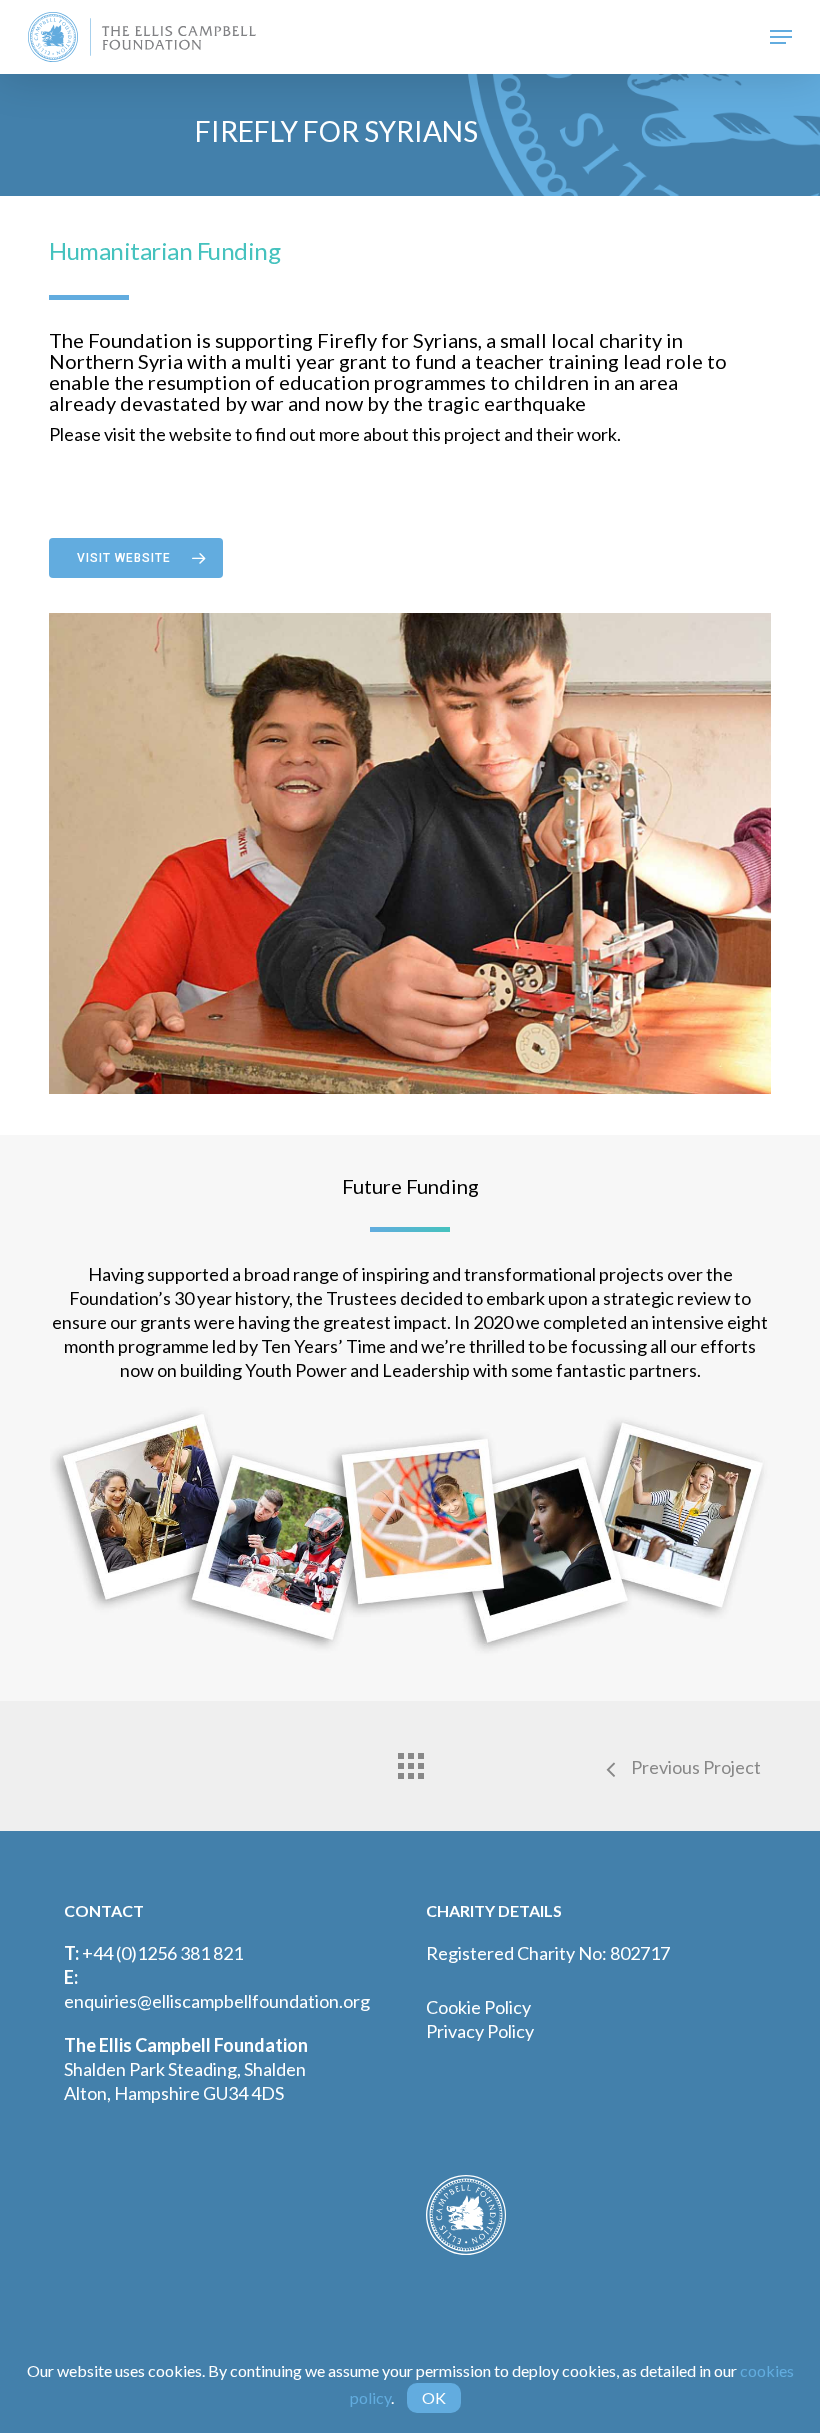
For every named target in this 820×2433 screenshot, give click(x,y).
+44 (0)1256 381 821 (162, 1953)
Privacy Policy (480, 2031)
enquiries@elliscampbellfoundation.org (217, 2001)
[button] (781, 37)
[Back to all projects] (410, 1761)
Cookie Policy (478, 2007)
